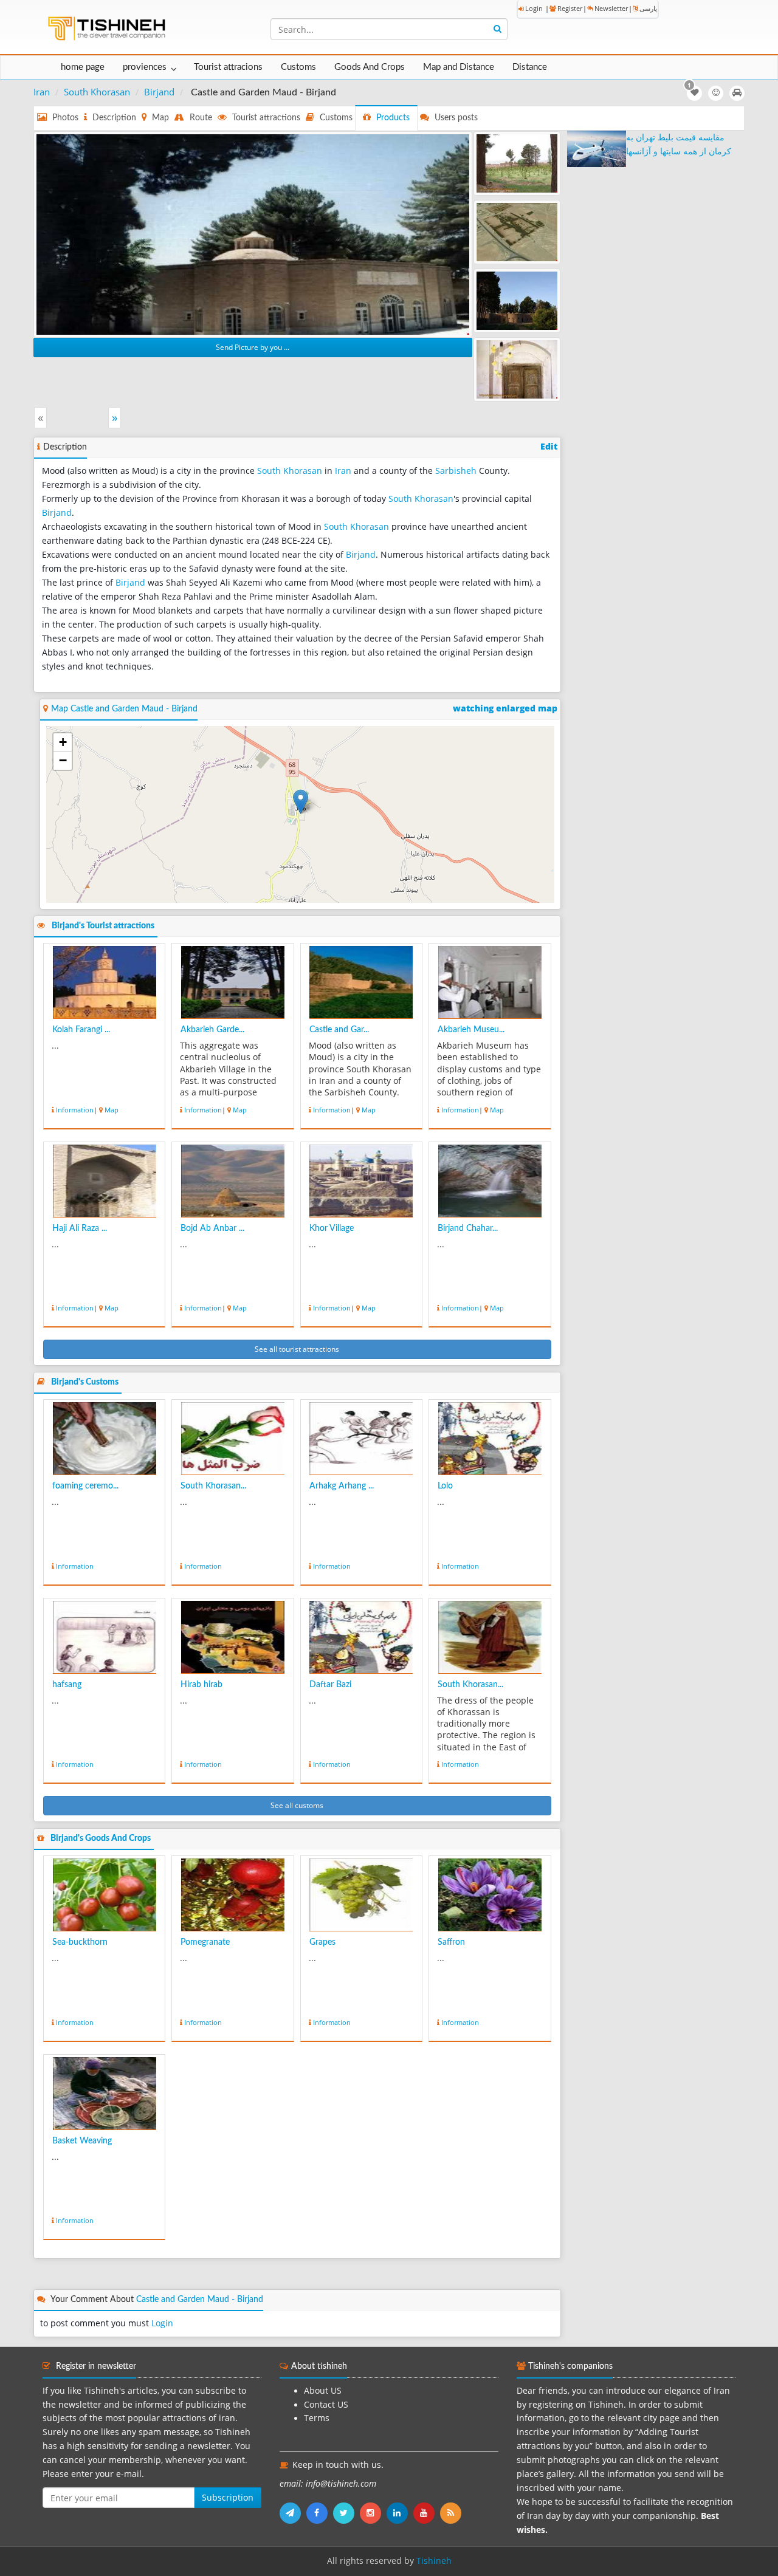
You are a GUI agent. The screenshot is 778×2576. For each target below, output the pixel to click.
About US (323, 2391)
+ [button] (63, 742)
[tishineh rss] (452, 2513)
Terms (317, 2418)
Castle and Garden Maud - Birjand (200, 2300)
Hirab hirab (201, 1685)
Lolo (445, 1486)
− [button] (63, 760)
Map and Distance (459, 67)
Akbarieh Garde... (212, 1030)
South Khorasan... (213, 1486)
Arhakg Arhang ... (342, 1486)
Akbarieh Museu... (471, 1030)
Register (570, 8)
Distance (530, 67)
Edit (549, 447)
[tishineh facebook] (320, 2513)
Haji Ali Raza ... (80, 1228)
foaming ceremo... (85, 1486)
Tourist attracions (228, 67)
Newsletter (611, 8)
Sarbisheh (456, 471)
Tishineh (434, 2561)
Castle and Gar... (339, 1030)
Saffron (451, 1942)
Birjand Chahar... (468, 1228)
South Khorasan (97, 92)
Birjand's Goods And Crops (101, 1838)
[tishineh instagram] (373, 2513)
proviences (145, 67)
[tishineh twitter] (346, 2513)
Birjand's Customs (85, 1382)
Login (534, 8)
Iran (42, 92)
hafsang (67, 1685)
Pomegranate (205, 1942)
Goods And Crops (370, 67)
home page (83, 67)
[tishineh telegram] (293, 2513)
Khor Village (332, 1228)
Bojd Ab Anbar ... (212, 1228)
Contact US (326, 2405)
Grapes (322, 1942)
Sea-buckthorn (80, 1942)
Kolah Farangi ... (81, 1030)
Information (75, 1110)
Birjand (159, 92)
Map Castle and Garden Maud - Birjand (124, 709)
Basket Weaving (82, 2141)
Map (112, 1110)
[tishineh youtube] (427, 2513)
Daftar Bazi (330, 1685)
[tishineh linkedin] (400, 2513)
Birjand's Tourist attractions (103, 926)
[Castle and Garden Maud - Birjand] (253, 233)
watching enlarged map (505, 708)
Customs (298, 67)
